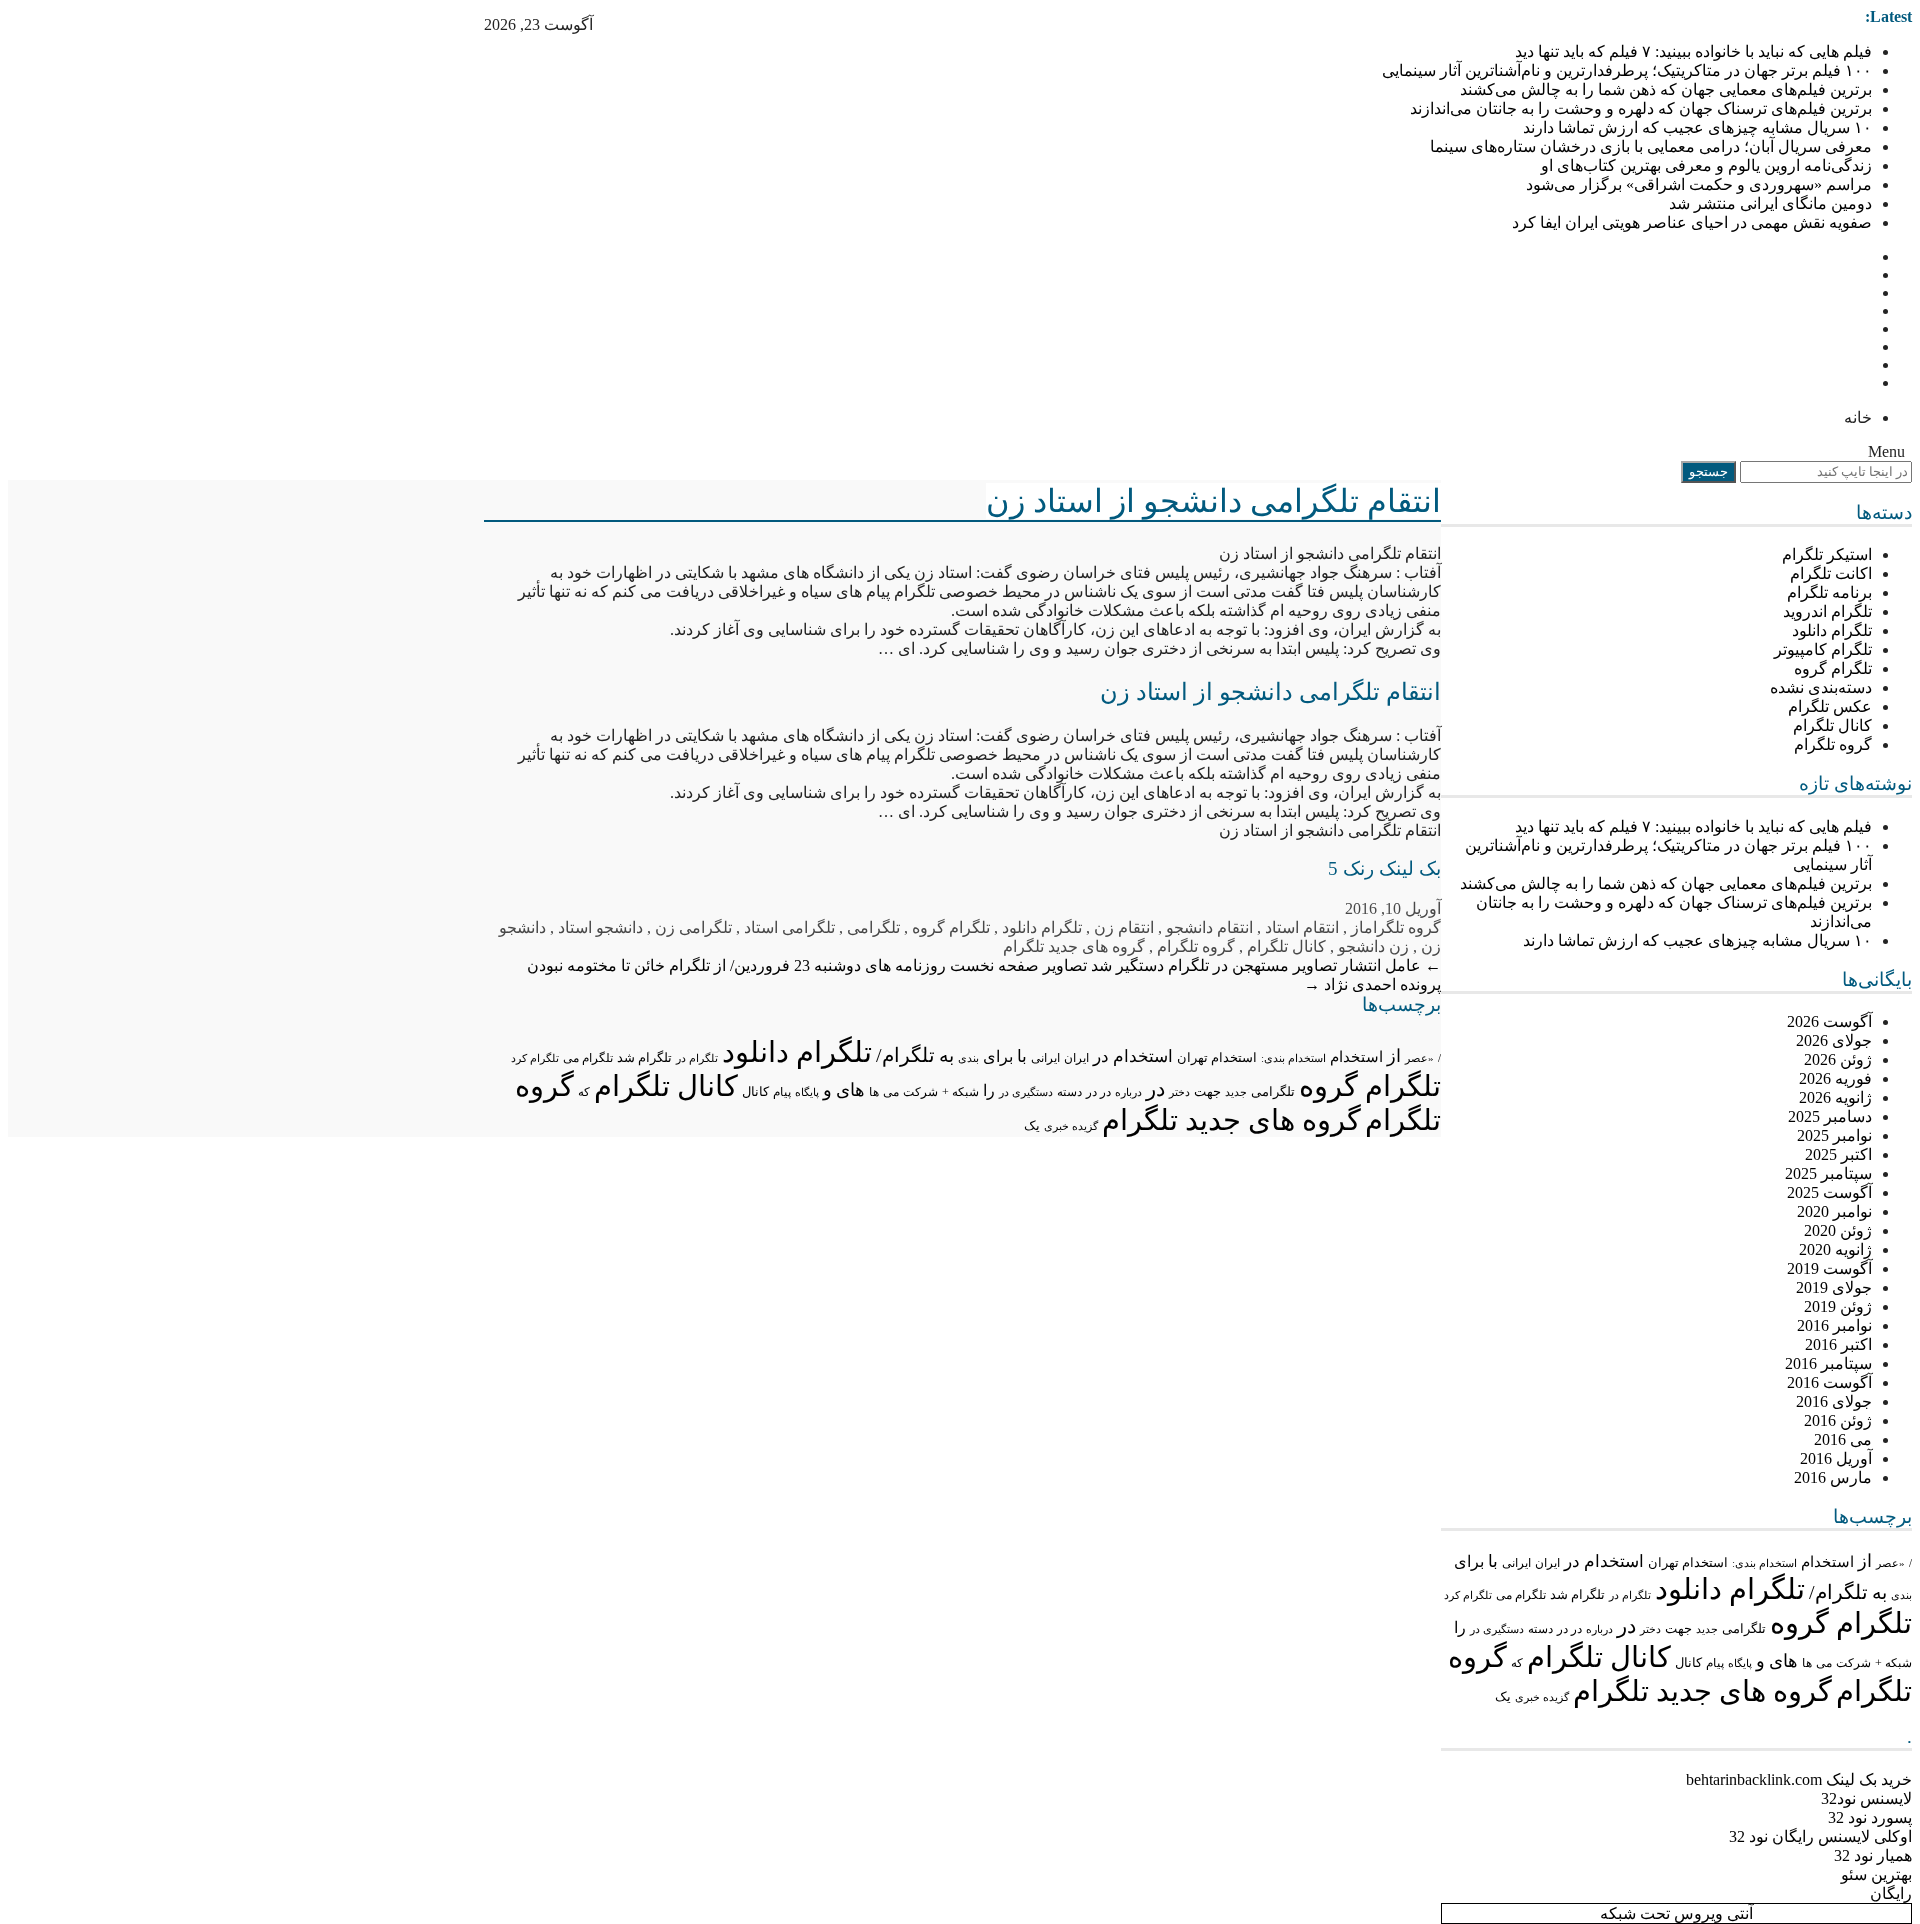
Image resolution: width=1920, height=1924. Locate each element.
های (1783, 1661)
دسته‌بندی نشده (1821, 687)
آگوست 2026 (1829, 1021)
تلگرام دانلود (1832, 630)
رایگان (1891, 1893)
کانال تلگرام (1832, 725)
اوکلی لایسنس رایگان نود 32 (1820, 1836)
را (1460, 1627)
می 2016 (1843, 1439)
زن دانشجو (1373, 946)
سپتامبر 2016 (1828, 1363)
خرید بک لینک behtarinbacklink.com (1799, 1779)
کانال (1688, 1663)
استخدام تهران (1688, 1562)
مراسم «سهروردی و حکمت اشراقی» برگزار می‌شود (1699, 184)
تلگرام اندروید (1827, 611)
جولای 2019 (1834, 1287)
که (1517, 1663)
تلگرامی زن (693, 927)
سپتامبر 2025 (1828, 1173)
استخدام (1827, 1562)
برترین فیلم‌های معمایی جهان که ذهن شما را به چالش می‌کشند (1666, 89)
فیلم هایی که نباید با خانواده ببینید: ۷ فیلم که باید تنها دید (1693, 51)
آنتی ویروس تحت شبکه (1676, 1913)
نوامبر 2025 (1834, 1135)
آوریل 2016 (1836, 1458)
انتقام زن (1124, 927)
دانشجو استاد (600, 927)
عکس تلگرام (1830, 706)
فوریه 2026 (1835, 1078)
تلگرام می (1521, 1595)
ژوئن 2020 (1838, 1230)
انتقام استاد (1302, 927)
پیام (1715, 1663)
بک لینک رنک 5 (1384, 868)
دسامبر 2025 (1830, 1116)
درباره (1599, 1629)
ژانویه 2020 (1835, 1249)
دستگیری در (1497, 1629)
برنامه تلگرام (1829, 592)
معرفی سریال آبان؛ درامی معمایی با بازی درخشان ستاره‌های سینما (1651, 146)
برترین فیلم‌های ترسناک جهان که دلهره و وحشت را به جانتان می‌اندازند (1641, 108)
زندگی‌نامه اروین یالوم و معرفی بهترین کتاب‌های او (1706, 165)
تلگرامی (1744, 1628)
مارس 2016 (1833, 1477)
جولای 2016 (1834, 1401)
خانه (1858, 417)
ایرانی (1516, 1563)
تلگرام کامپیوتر (1823, 649)
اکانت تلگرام (1831, 573)
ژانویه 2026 (1835, 1097)
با (1493, 1561)
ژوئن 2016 (1838, 1420)
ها (1807, 1663)
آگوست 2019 (1829, 1268)
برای (1469, 1561)
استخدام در (1604, 1561)
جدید (1707, 1629)
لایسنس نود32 (1866, 1798)
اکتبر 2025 (1838, 1154)
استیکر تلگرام (1827, 554)
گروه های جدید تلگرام (1702, 1691)
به (1879, 1592)
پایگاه (1740, 1663)
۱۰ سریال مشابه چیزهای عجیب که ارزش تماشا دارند (1697, 127)
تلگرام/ (1838, 1592)
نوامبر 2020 (1834, 1211)
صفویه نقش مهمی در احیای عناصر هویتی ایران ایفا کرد (1692, 222)
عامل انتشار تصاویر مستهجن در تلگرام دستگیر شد (1266, 965)
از (1865, 1561)
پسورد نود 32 (1870, 1817)
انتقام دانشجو (1209, 927)
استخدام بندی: (1764, 1563)
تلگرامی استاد (789, 927)
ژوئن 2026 (1838, 1059)
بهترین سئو (1876, 1874)
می (1824, 1663)
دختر (1650, 1629)
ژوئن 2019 (1838, 1306)
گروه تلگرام (1833, 744)
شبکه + (1893, 1663)
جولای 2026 (1834, 1040)
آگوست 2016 (1829, 1382)
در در (1569, 1629)
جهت (1678, 1629)
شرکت (1853, 1663)
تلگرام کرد (1468, 1595)
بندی (1901, 1595)
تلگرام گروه (1833, 668)
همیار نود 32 (1873, 1855)
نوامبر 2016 (1834, 1325)
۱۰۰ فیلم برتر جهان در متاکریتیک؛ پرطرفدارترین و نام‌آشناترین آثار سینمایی (1627, 70)
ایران (1547, 1563)
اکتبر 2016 (1838, 1344)
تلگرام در (1630, 1595)
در (1626, 1626)
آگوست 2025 (1829, 1192)
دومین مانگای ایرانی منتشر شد (1770, 203)
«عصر (1890, 1563)
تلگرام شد (1577, 1594)
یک (1503, 1697)
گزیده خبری (1542, 1697)
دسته (1540, 1629)
